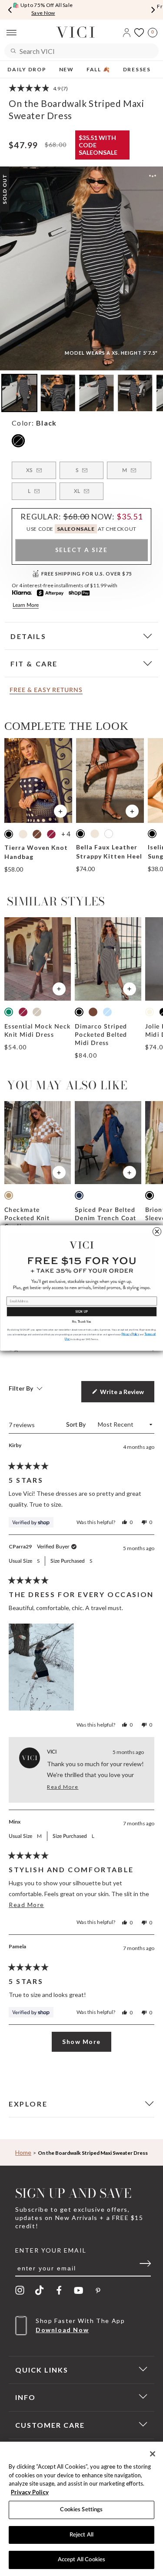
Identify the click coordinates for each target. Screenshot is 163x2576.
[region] (81, 2509)
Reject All (81, 2535)
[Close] (153, 2454)
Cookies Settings (81, 2510)
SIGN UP (81, 1311)
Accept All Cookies (81, 2560)
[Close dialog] (157, 1232)
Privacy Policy (30, 2492)
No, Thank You (82, 1322)
